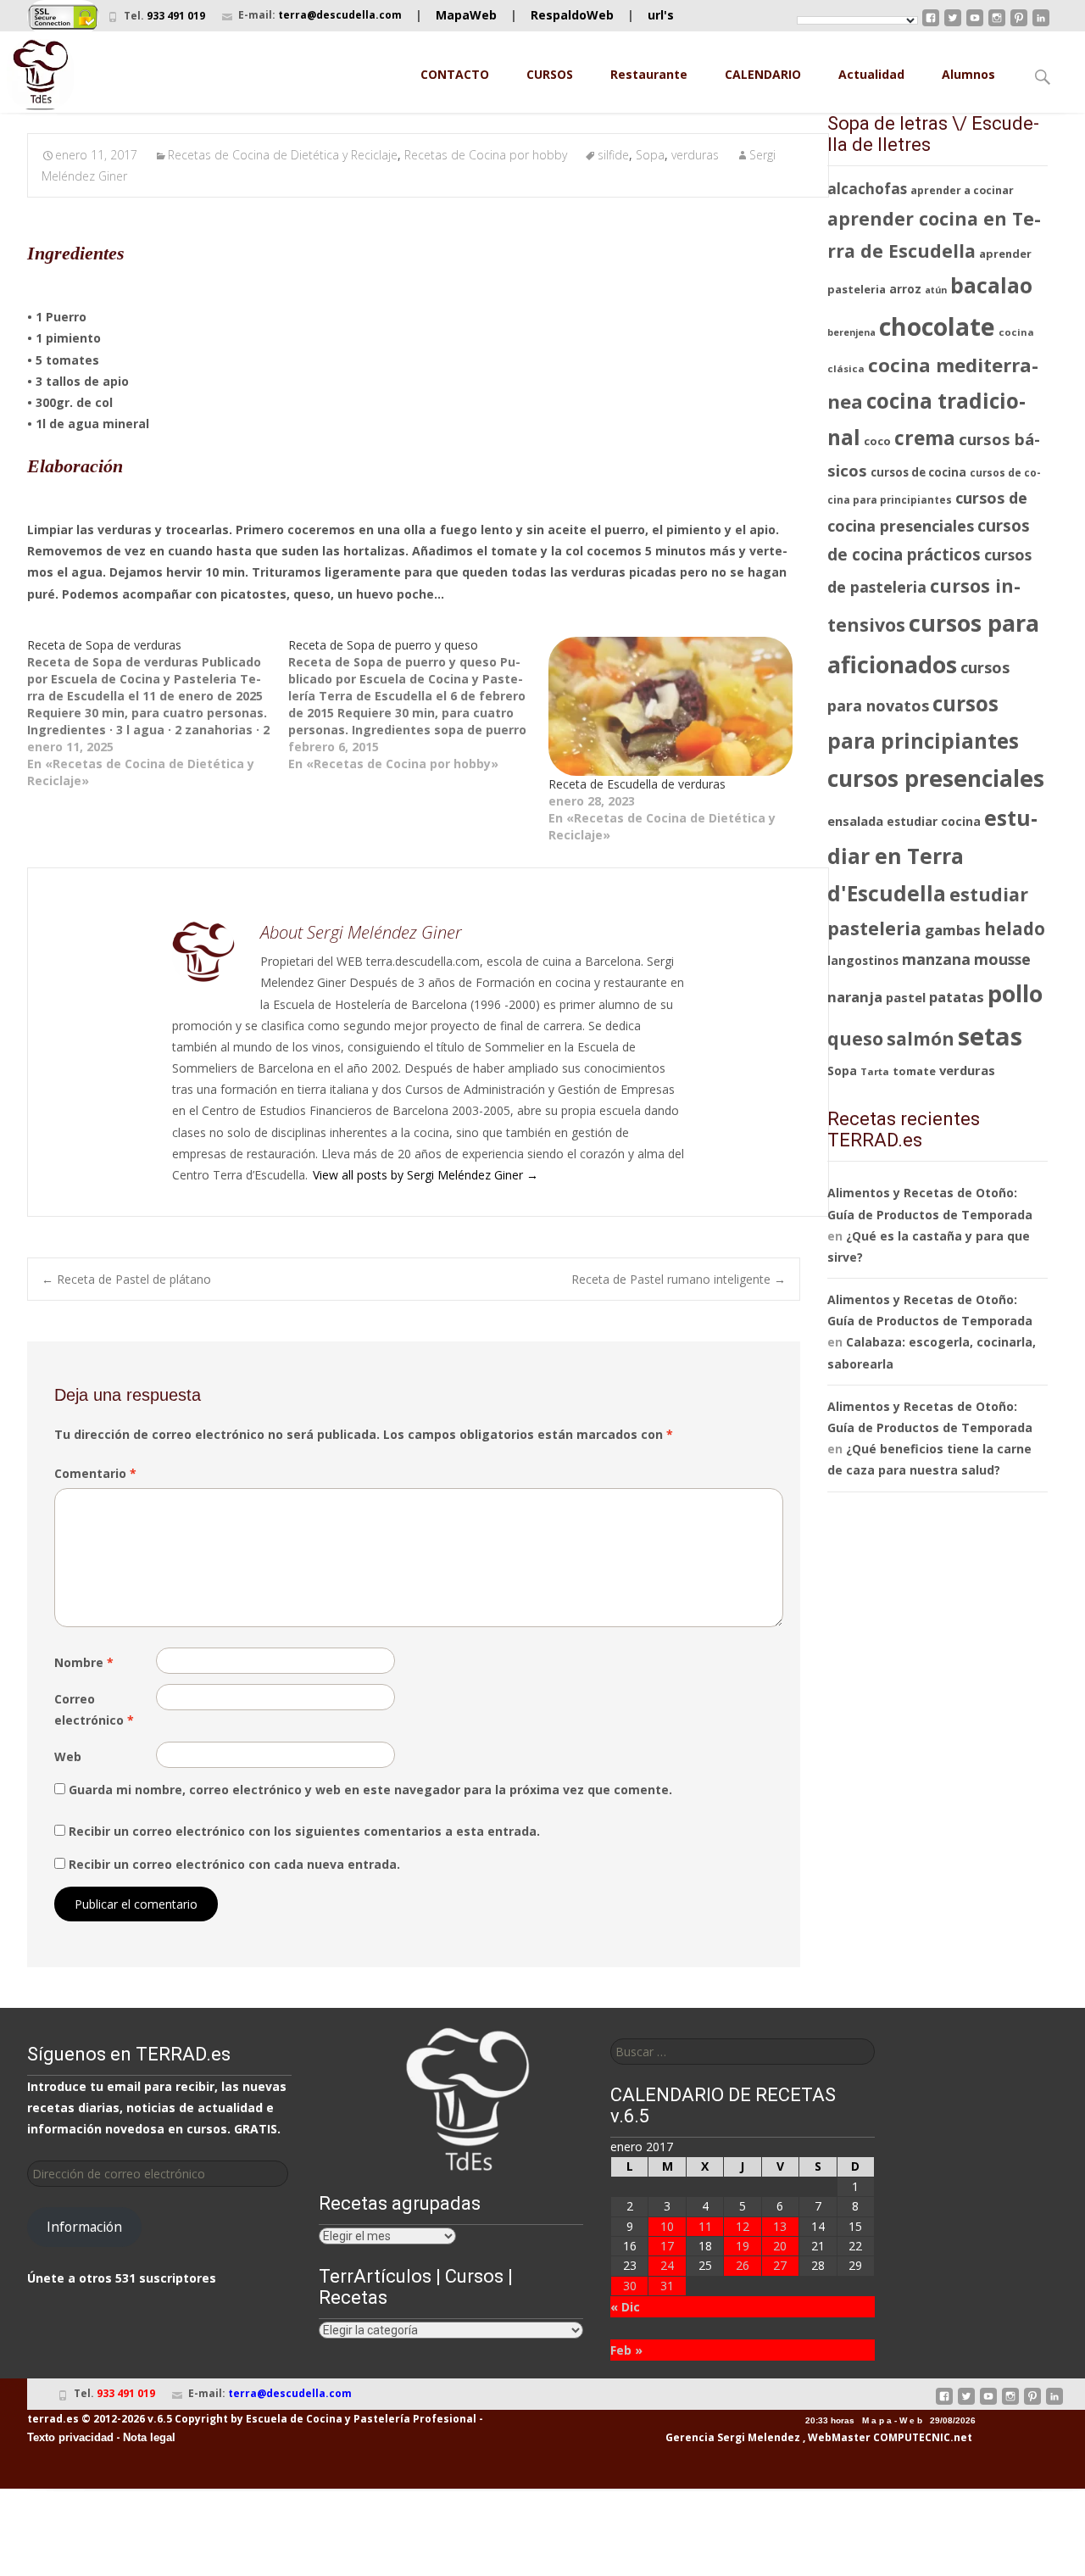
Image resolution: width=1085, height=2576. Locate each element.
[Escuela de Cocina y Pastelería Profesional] (41, 75)
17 (667, 2246)
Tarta (875, 1071)
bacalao (991, 285)
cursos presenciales (936, 778)
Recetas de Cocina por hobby (486, 155)
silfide (613, 155)
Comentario (95, 1473)
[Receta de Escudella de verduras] (670, 706)
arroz (905, 289)
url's (661, 15)
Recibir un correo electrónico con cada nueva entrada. (234, 1864)
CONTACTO (455, 74)
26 (743, 2265)
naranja (855, 997)
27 (780, 2265)
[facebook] (931, 24)
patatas (957, 997)
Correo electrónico (94, 1709)
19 (743, 2246)
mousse (1002, 959)
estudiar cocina (934, 821)
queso (855, 1038)
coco (877, 441)
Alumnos (968, 74)
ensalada (855, 821)
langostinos (863, 960)
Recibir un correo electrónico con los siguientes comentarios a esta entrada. (304, 1831)
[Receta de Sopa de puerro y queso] (419, 705)
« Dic (625, 2307)
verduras (695, 155)
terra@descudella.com (340, 15)
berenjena (851, 332)
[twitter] (953, 24)
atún (936, 290)
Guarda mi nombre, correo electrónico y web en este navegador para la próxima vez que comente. (370, 1790)
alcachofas (867, 189)
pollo (1015, 993)
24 (667, 2265)
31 (667, 2286)
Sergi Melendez (757, 2437)
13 (780, 2226)
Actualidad (871, 74)
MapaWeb (466, 15)
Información (84, 2227)
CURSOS (550, 74)
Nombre (84, 1662)
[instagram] (997, 24)
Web (68, 1756)
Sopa (650, 155)
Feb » (626, 2350)
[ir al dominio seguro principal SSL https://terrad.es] (63, 16)
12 (743, 2226)
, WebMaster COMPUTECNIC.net (887, 2437)
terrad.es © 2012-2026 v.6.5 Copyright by (135, 2419)
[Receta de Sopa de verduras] (158, 713)
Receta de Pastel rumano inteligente (679, 1279)
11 (705, 2226)
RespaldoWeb (572, 15)
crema (925, 438)
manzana (936, 959)
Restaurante (649, 74)
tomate (914, 1071)
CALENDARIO (763, 74)
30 (630, 2286)
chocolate (937, 326)
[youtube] (975, 24)
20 (780, 2246)
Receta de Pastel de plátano (126, 1279)
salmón (921, 1038)
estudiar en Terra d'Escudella (932, 855)
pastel (906, 997)
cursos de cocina (918, 472)
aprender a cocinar (962, 190)
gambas (953, 930)
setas (990, 1036)
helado (1015, 928)
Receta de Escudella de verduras (637, 784)
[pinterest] (1019, 24)
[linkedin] (1041, 24)
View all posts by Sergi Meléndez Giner (426, 1175)
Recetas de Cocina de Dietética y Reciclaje (283, 155)
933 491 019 (176, 16)
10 (667, 2226)
